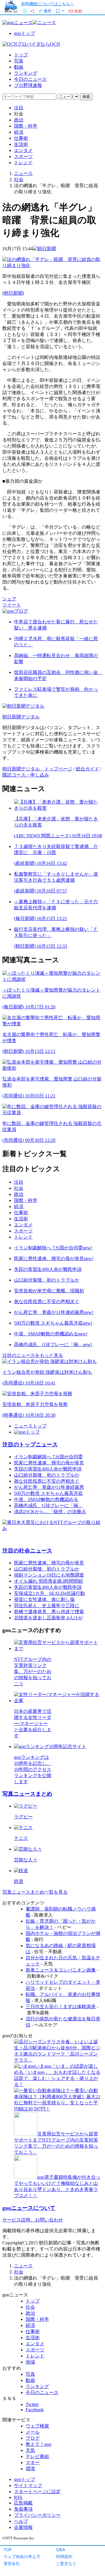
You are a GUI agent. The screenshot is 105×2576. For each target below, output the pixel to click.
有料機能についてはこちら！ (48, 4)
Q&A (61, 2549)
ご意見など (66, 2563)
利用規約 (64, 2556)
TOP (8, 2549)
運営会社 (12, 2563)
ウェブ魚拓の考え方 (22, 2556)
